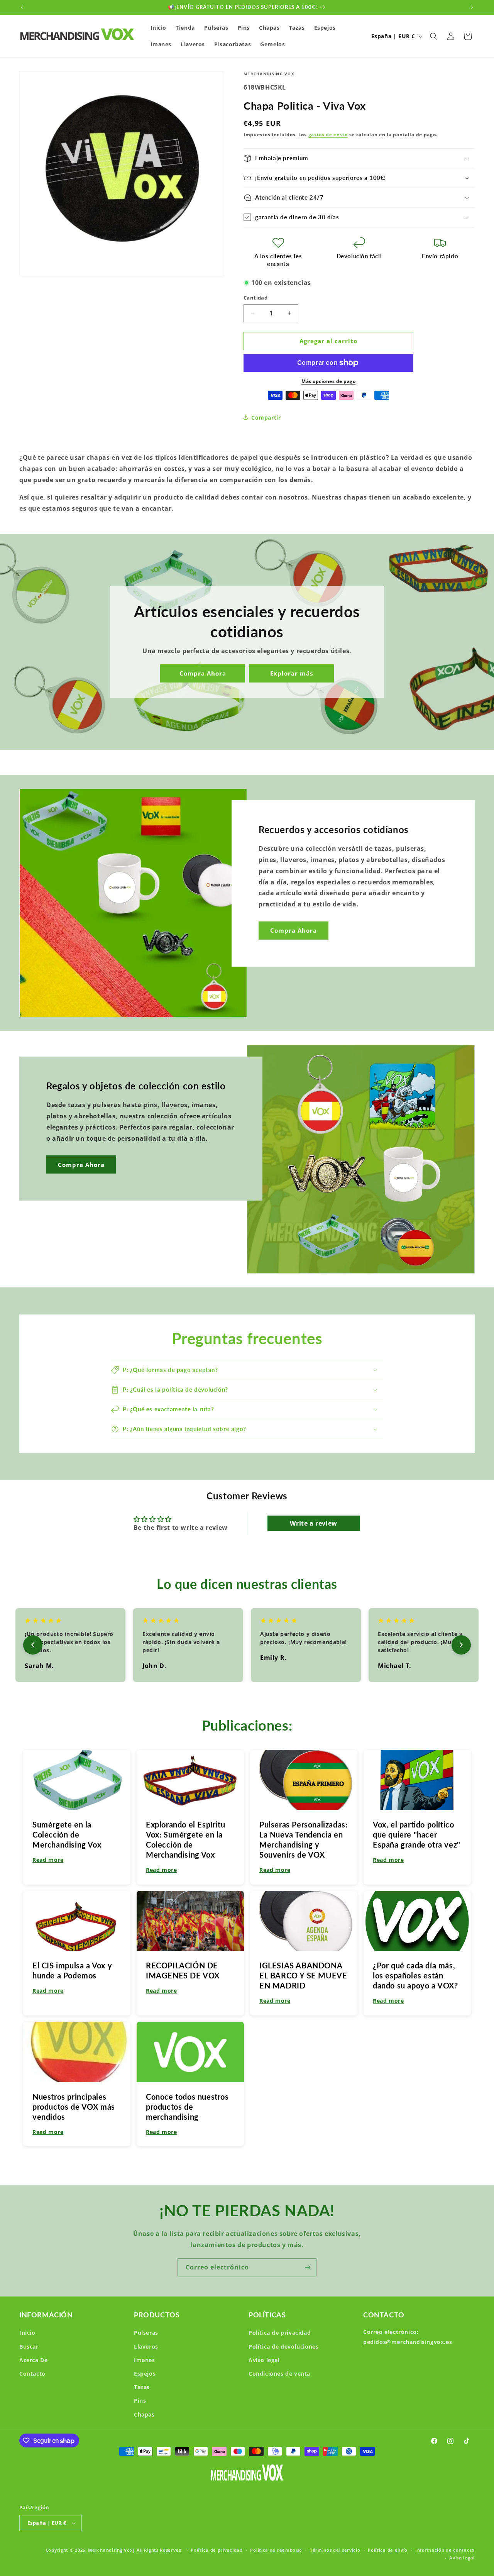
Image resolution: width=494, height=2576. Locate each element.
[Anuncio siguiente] (472, 7)
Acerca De (33, 2360)
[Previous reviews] (33, 1645)
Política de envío (388, 2550)
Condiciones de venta (279, 2374)
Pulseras (146, 2333)
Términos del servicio (335, 2550)
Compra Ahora (203, 674)
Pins (140, 2401)
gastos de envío (328, 135)
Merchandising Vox (110, 2550)
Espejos (145, 2374)
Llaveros (146, 2347)
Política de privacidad (280, 2333)
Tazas (142, 2387)
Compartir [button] (266, 417)
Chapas (144, 2414)
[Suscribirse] (308, 2267)
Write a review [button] (313, 1523)
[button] (434, 36)
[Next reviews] (461, 1645)
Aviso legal (264, 2360)
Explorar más (292, 674)
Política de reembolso (276, 2550)
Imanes (145, 2360)
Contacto (32, 2374)
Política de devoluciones (283, 2347)
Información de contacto (445, 2550)
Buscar (29, 2347)
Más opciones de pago (328, 381)
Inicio (27, 2333)
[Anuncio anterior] (22, 7)
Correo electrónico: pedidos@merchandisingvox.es (408, 2337)
